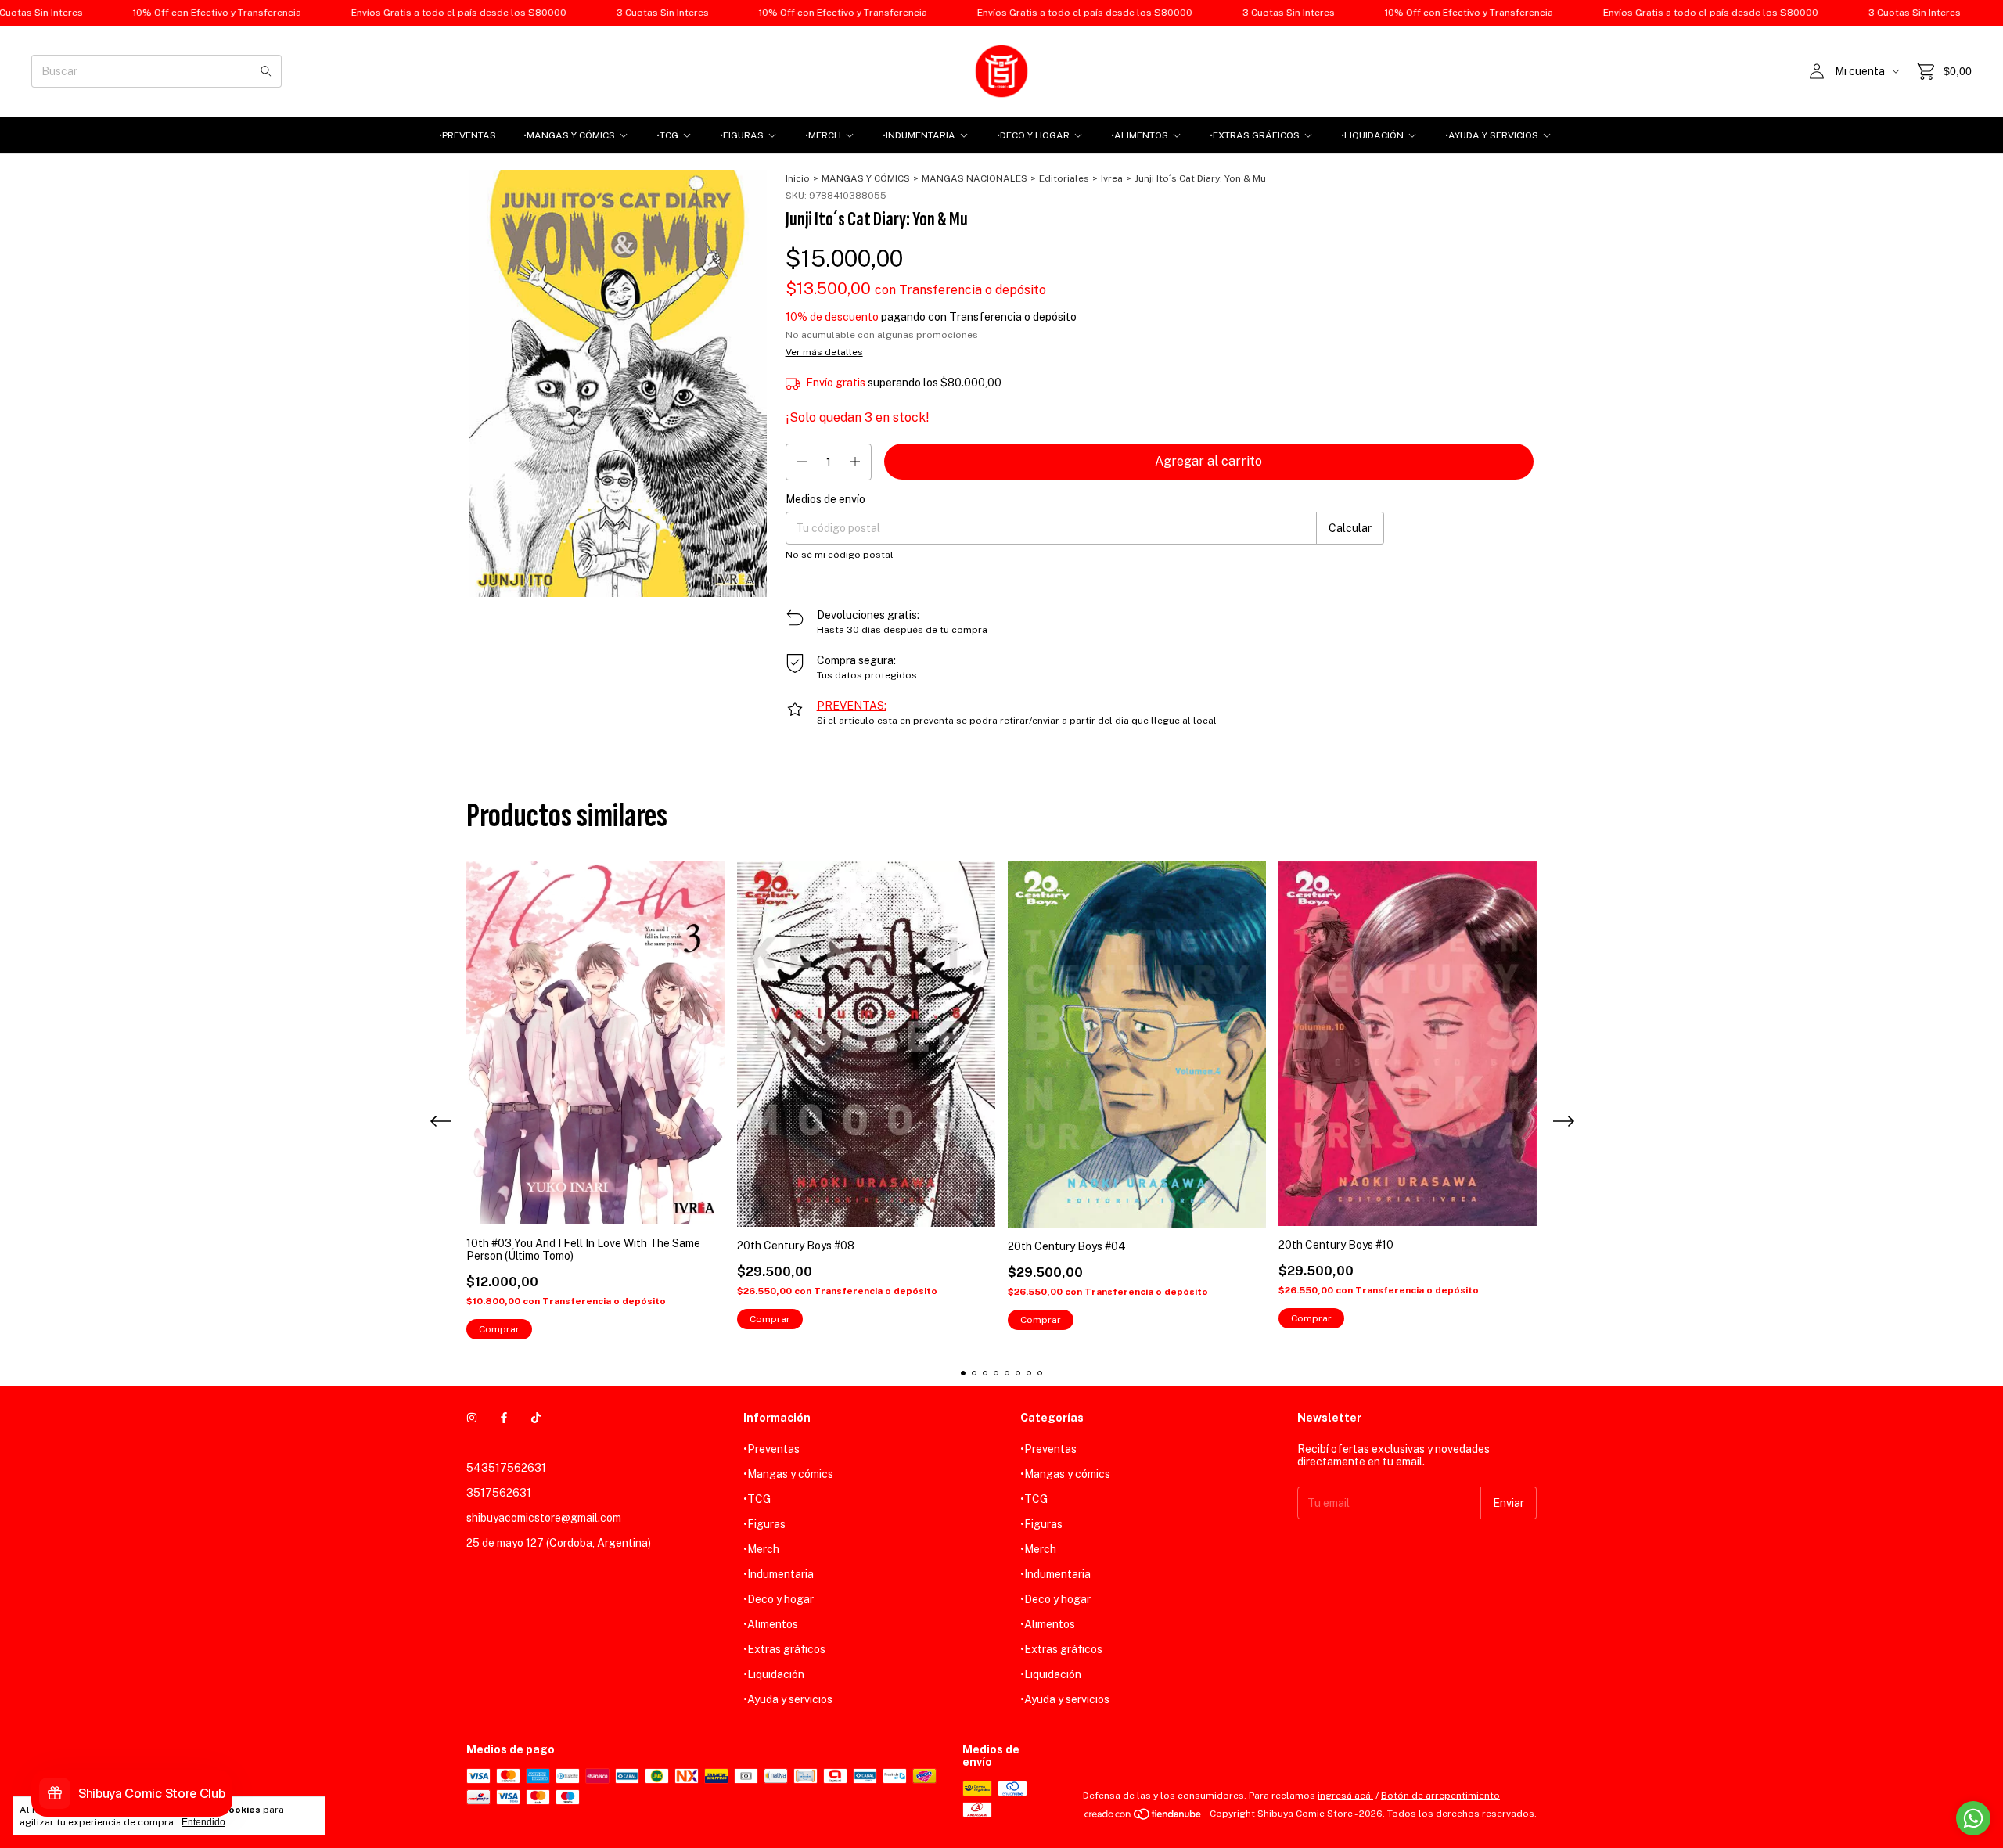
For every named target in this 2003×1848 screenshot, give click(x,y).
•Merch (823, 135)
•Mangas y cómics (569, 135)
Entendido (203, 1822)
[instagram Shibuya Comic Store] (472, 1418)
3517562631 (499, 1493)
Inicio (798, 178)
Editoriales (1064, 178)
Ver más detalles (824, 352)
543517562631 (506, 1468)
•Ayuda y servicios (1492, 135)
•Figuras (742, 135)
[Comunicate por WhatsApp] (1973, 1818)
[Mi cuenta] (1817, 71)
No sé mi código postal (840, 555)
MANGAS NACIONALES (975, 178)
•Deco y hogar (1033, 135)
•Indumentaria (919, 135)
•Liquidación (1372, 135)
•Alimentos (1140, 135)
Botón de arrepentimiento (1440, 1796)
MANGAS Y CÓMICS (866, 178)
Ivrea (1112, 178)
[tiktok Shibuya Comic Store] (536, 1418)
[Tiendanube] (1144, 1817)
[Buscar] (266, 71)
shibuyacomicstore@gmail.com (544, 1518)
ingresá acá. (1345, 1796)
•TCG (667, 135)
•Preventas (467, 135)
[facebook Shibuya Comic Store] (504, 1418)
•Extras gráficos (1255, 135)
